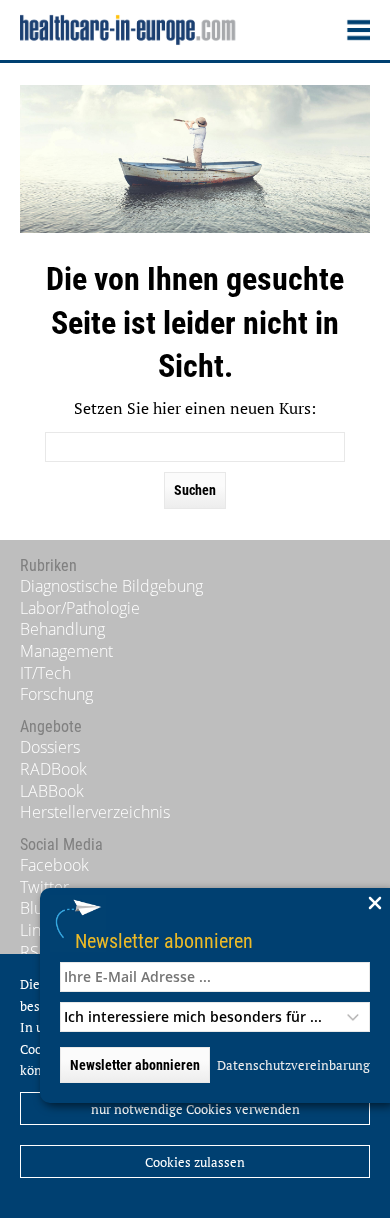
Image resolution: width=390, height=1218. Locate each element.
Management (66, 651)
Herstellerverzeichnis (95, 812)
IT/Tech (45, 673)
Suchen (195, 490)
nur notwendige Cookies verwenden (195, 1109)
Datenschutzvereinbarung (293, 1065)
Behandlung (62, 629)
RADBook (53, 769)
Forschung (56, 694)
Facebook (54, 865)
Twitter (44, 887)
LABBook (52, 791)
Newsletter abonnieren (164, 940)
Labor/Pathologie (80, 608)
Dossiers (50, 747)
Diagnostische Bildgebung (111, 586)
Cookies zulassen (195, 1162)
